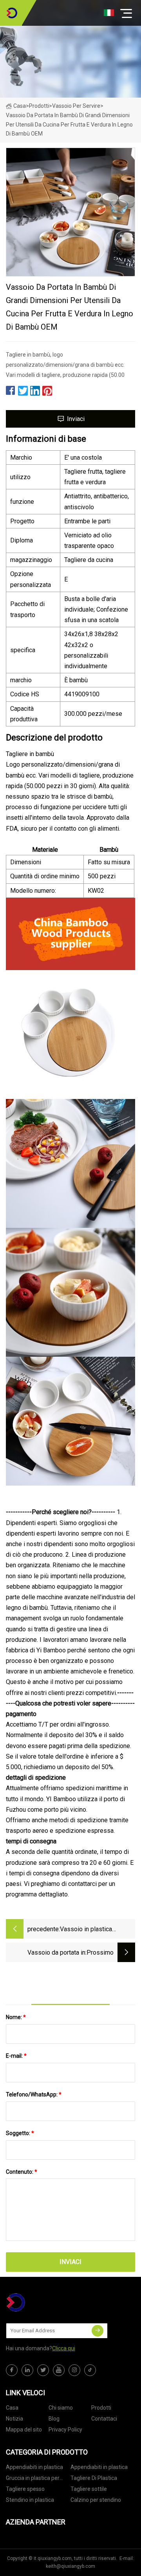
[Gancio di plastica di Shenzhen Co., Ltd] (12, 13)
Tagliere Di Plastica (94, 2478)
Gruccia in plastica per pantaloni (33, 2479)
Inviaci (76, 419)
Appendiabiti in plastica (34, 2467)
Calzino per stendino (96, 2500)
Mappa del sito (24, 2430)
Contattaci (104, 2419)
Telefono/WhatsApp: (34, 2094)
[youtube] (59, 2370)
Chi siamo (61, 2408)
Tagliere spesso (25, 2489)
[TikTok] (90, 2370)
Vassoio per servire (76, 106)
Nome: (16, 2017)
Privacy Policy (65, 2430)
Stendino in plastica (30, 2500)
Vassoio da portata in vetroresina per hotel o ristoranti (54, 1953)
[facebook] (12, 2370)
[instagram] (74, 2370)
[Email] (98, 2331)
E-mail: (16, 2056)
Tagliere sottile (89, 2489)
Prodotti (39, 106)
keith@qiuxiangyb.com (70, 2566)
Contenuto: (22, 2172)
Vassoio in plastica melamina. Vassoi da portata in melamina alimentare (88, 1930)
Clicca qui (64, 2348)
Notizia (14, 2419)
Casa (20, 106)
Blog (54, 2419)
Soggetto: (20, 2133)
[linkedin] (27, 2370)
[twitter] (43, 2370)
